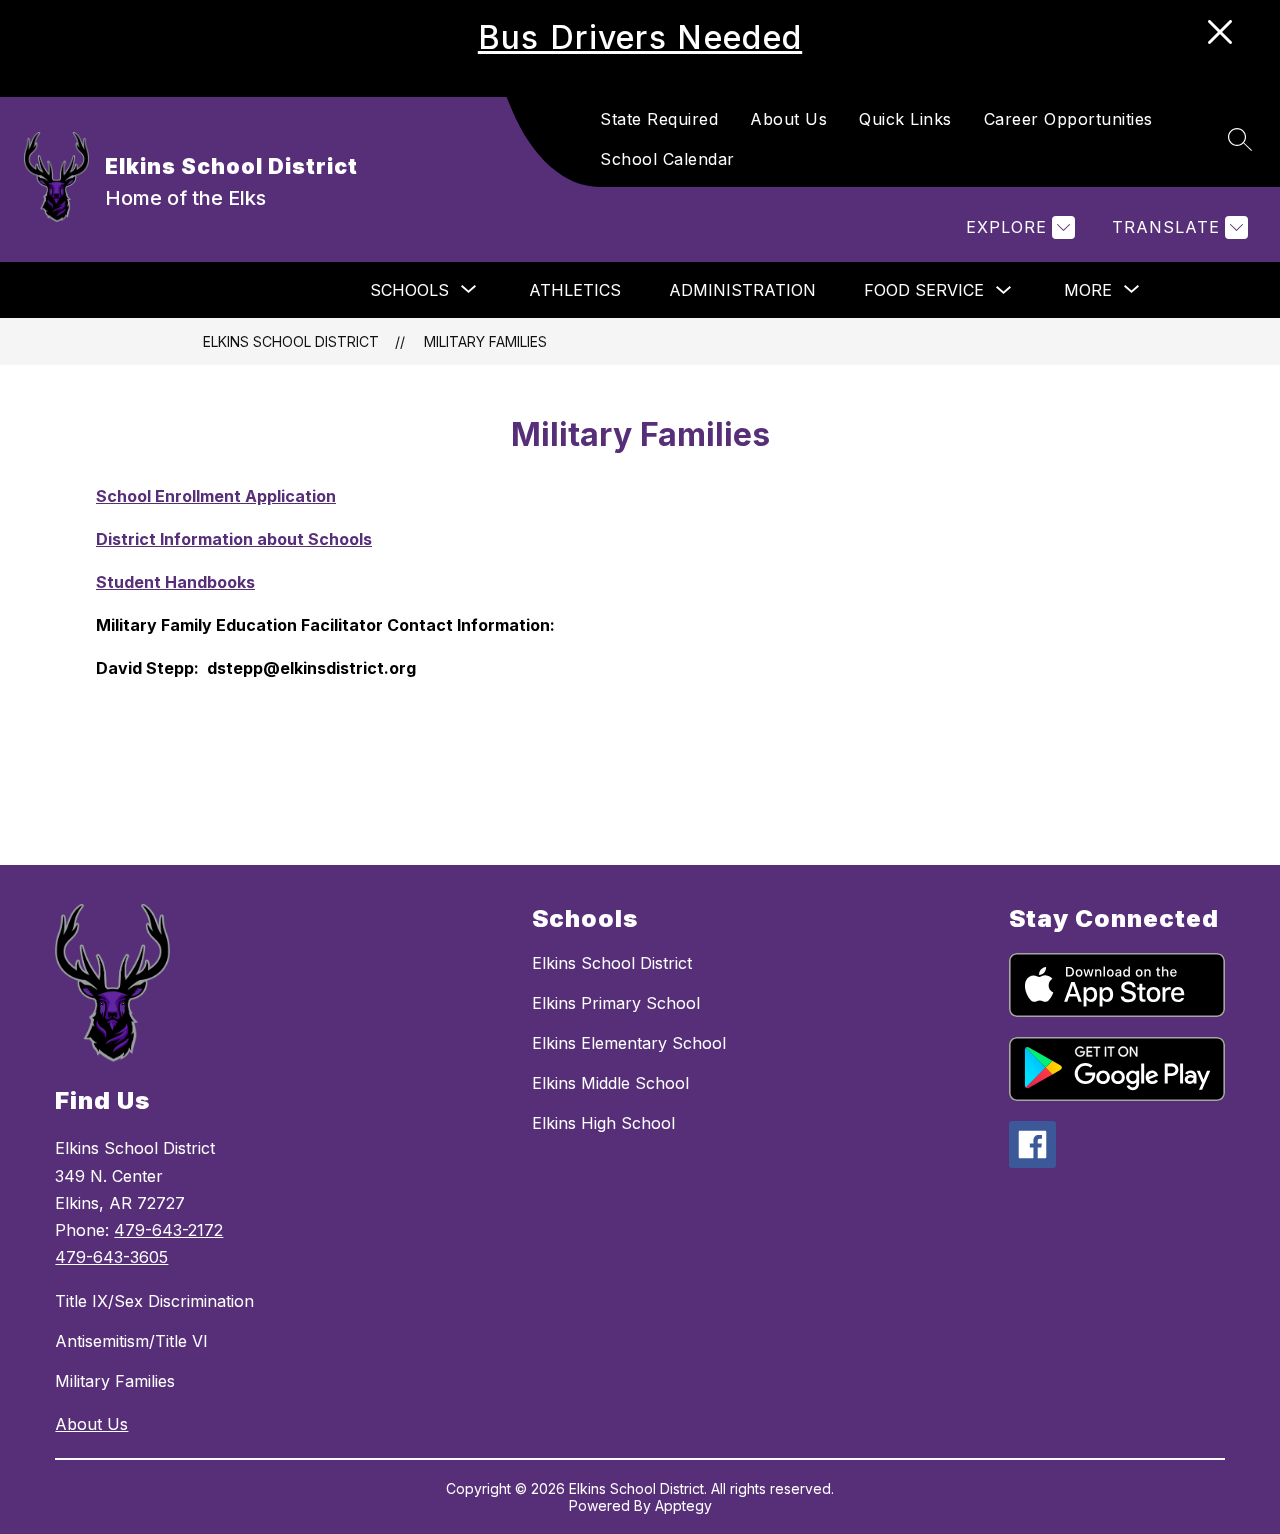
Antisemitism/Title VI (131, 1341)
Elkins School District (291, 341)
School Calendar (667, 159)
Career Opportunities (1068, 119)
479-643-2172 (168, 1230)
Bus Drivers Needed (640, 37)
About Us (788, 119)
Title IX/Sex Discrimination (154, 1301)
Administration (742, 290)
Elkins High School (603, 1123)
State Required (659, 119)
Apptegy (683, 1505)
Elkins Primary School (616, 1003)
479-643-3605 (111, 1257)
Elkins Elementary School (629, 1043)
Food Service (924, 290)
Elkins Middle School (610, 1083)
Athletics (575, 290)
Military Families (485, 341)
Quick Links (905, 119)
